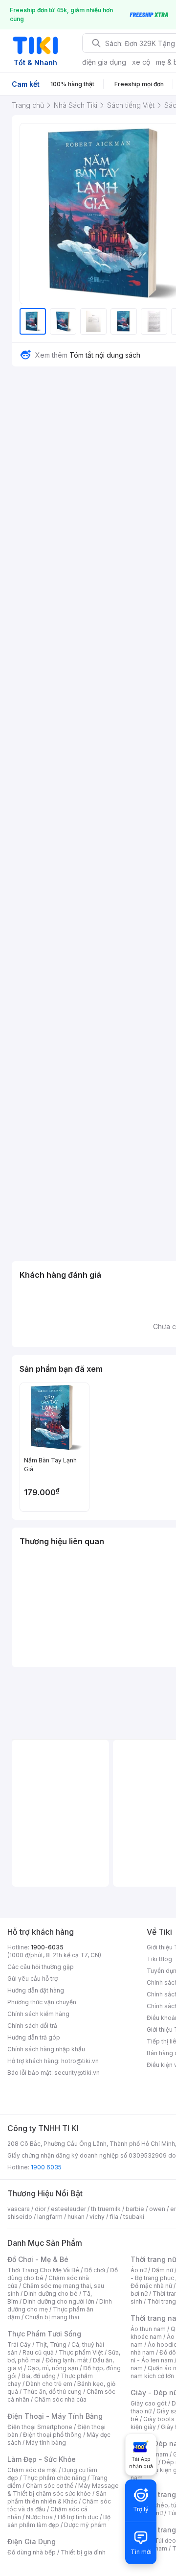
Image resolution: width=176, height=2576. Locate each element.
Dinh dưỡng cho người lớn (59, 2301)
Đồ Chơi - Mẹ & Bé (38, 2259)
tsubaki (134, 2217)
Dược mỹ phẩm (85, 2525)
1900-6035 (47, 1947)
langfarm (50, 2217)
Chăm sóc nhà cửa (60, 2399)
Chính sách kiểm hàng (38, 2014)
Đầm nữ (162, 2270)
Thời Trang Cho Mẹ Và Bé (43, 2270)
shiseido (20, 2217)
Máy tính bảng (46, 2442)
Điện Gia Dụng (32, 2541)
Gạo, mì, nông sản (53, 2368)
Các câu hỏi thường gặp (41, 1967)
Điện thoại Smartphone (40, 2427)
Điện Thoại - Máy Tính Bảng (55, 2416)
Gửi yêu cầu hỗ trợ (33, 1979)
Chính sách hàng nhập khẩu (46, 2049)
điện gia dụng (104, 62)
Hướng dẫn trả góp (34, 2037)
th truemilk (106, 2209)
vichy (97, 2217)
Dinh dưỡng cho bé (51, 2294)
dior (40, 2209)
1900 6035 (46, 2167)
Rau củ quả (38, 2352)
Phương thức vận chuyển (42, 2002)
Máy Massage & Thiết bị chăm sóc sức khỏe (63, 2490)
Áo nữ (139, 2270)
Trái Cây (19, 2345)
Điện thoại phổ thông (52, 2435)
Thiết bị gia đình (83, 2552)
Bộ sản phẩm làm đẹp (59, 2521)
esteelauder (68, 2209)
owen (157, 2209)
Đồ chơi (95, 2270)
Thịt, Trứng (51, 2345)
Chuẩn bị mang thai (52, 2317)
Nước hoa (39, 2517)
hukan (76, 2217)
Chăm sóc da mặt (32, 2470)
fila (114, 2217)
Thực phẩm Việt (81, 2352)
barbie (135, 2209)
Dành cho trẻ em (49, 2384)
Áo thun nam (148, 2329)
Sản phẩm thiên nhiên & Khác (57, 2497)
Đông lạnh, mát (67, 2360)
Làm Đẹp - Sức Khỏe (42, 2459)
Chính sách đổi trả (32, 2026)
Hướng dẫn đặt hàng (36, 1990)
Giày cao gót (149, 2403)
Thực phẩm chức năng (55, 2478)
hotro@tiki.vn (80, 2061)
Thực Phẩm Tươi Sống (44, 2334)
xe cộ (141, 62)
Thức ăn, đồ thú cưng (52, 2392)
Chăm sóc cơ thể (50, 2486)
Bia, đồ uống (39, 2376)
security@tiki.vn (77, 2073)
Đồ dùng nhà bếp (32, 2552)
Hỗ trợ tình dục (78, 2517)
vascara (19, 2209)
